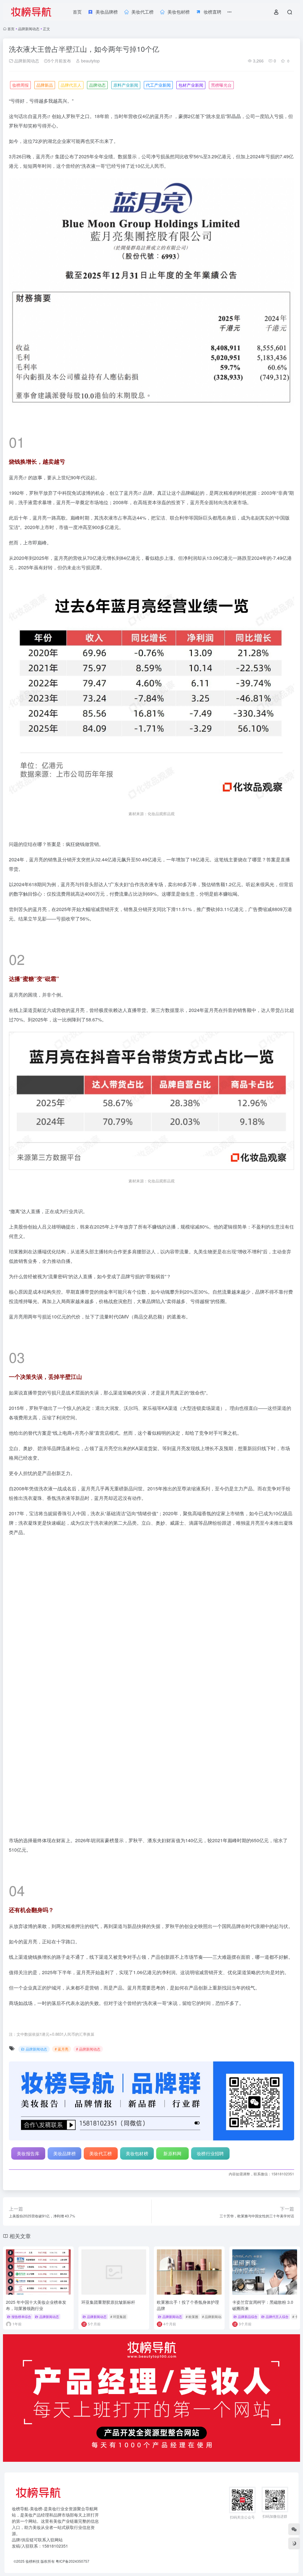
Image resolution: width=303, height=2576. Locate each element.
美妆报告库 (28, 2024)
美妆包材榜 (137, 2024)
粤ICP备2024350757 (72, 2431)
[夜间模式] (294, 2543)
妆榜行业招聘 (210, 2024)
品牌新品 (45, 85)
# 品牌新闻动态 (88, 1919)
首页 (11, 29)
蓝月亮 (40, 116)
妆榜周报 (20, 85)
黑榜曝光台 (221, 85)
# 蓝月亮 (62, 1919)
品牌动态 (97, 85)
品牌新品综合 (248, 2187)
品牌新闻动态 (29, 29)
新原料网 (172, 2024)
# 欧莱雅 (192, 2187)
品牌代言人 (71, 85)
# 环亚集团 (118, 2187)
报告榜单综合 (21, 2187)
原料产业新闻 (126, 85)
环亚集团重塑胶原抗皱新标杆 (108, 2172)
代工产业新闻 (158, 85)
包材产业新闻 (191, 85)
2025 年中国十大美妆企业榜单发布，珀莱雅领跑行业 (36, 2176)
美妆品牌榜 (65, 2024)
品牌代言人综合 (277, 2187)
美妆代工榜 (101, 2024)
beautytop (90, 61)
